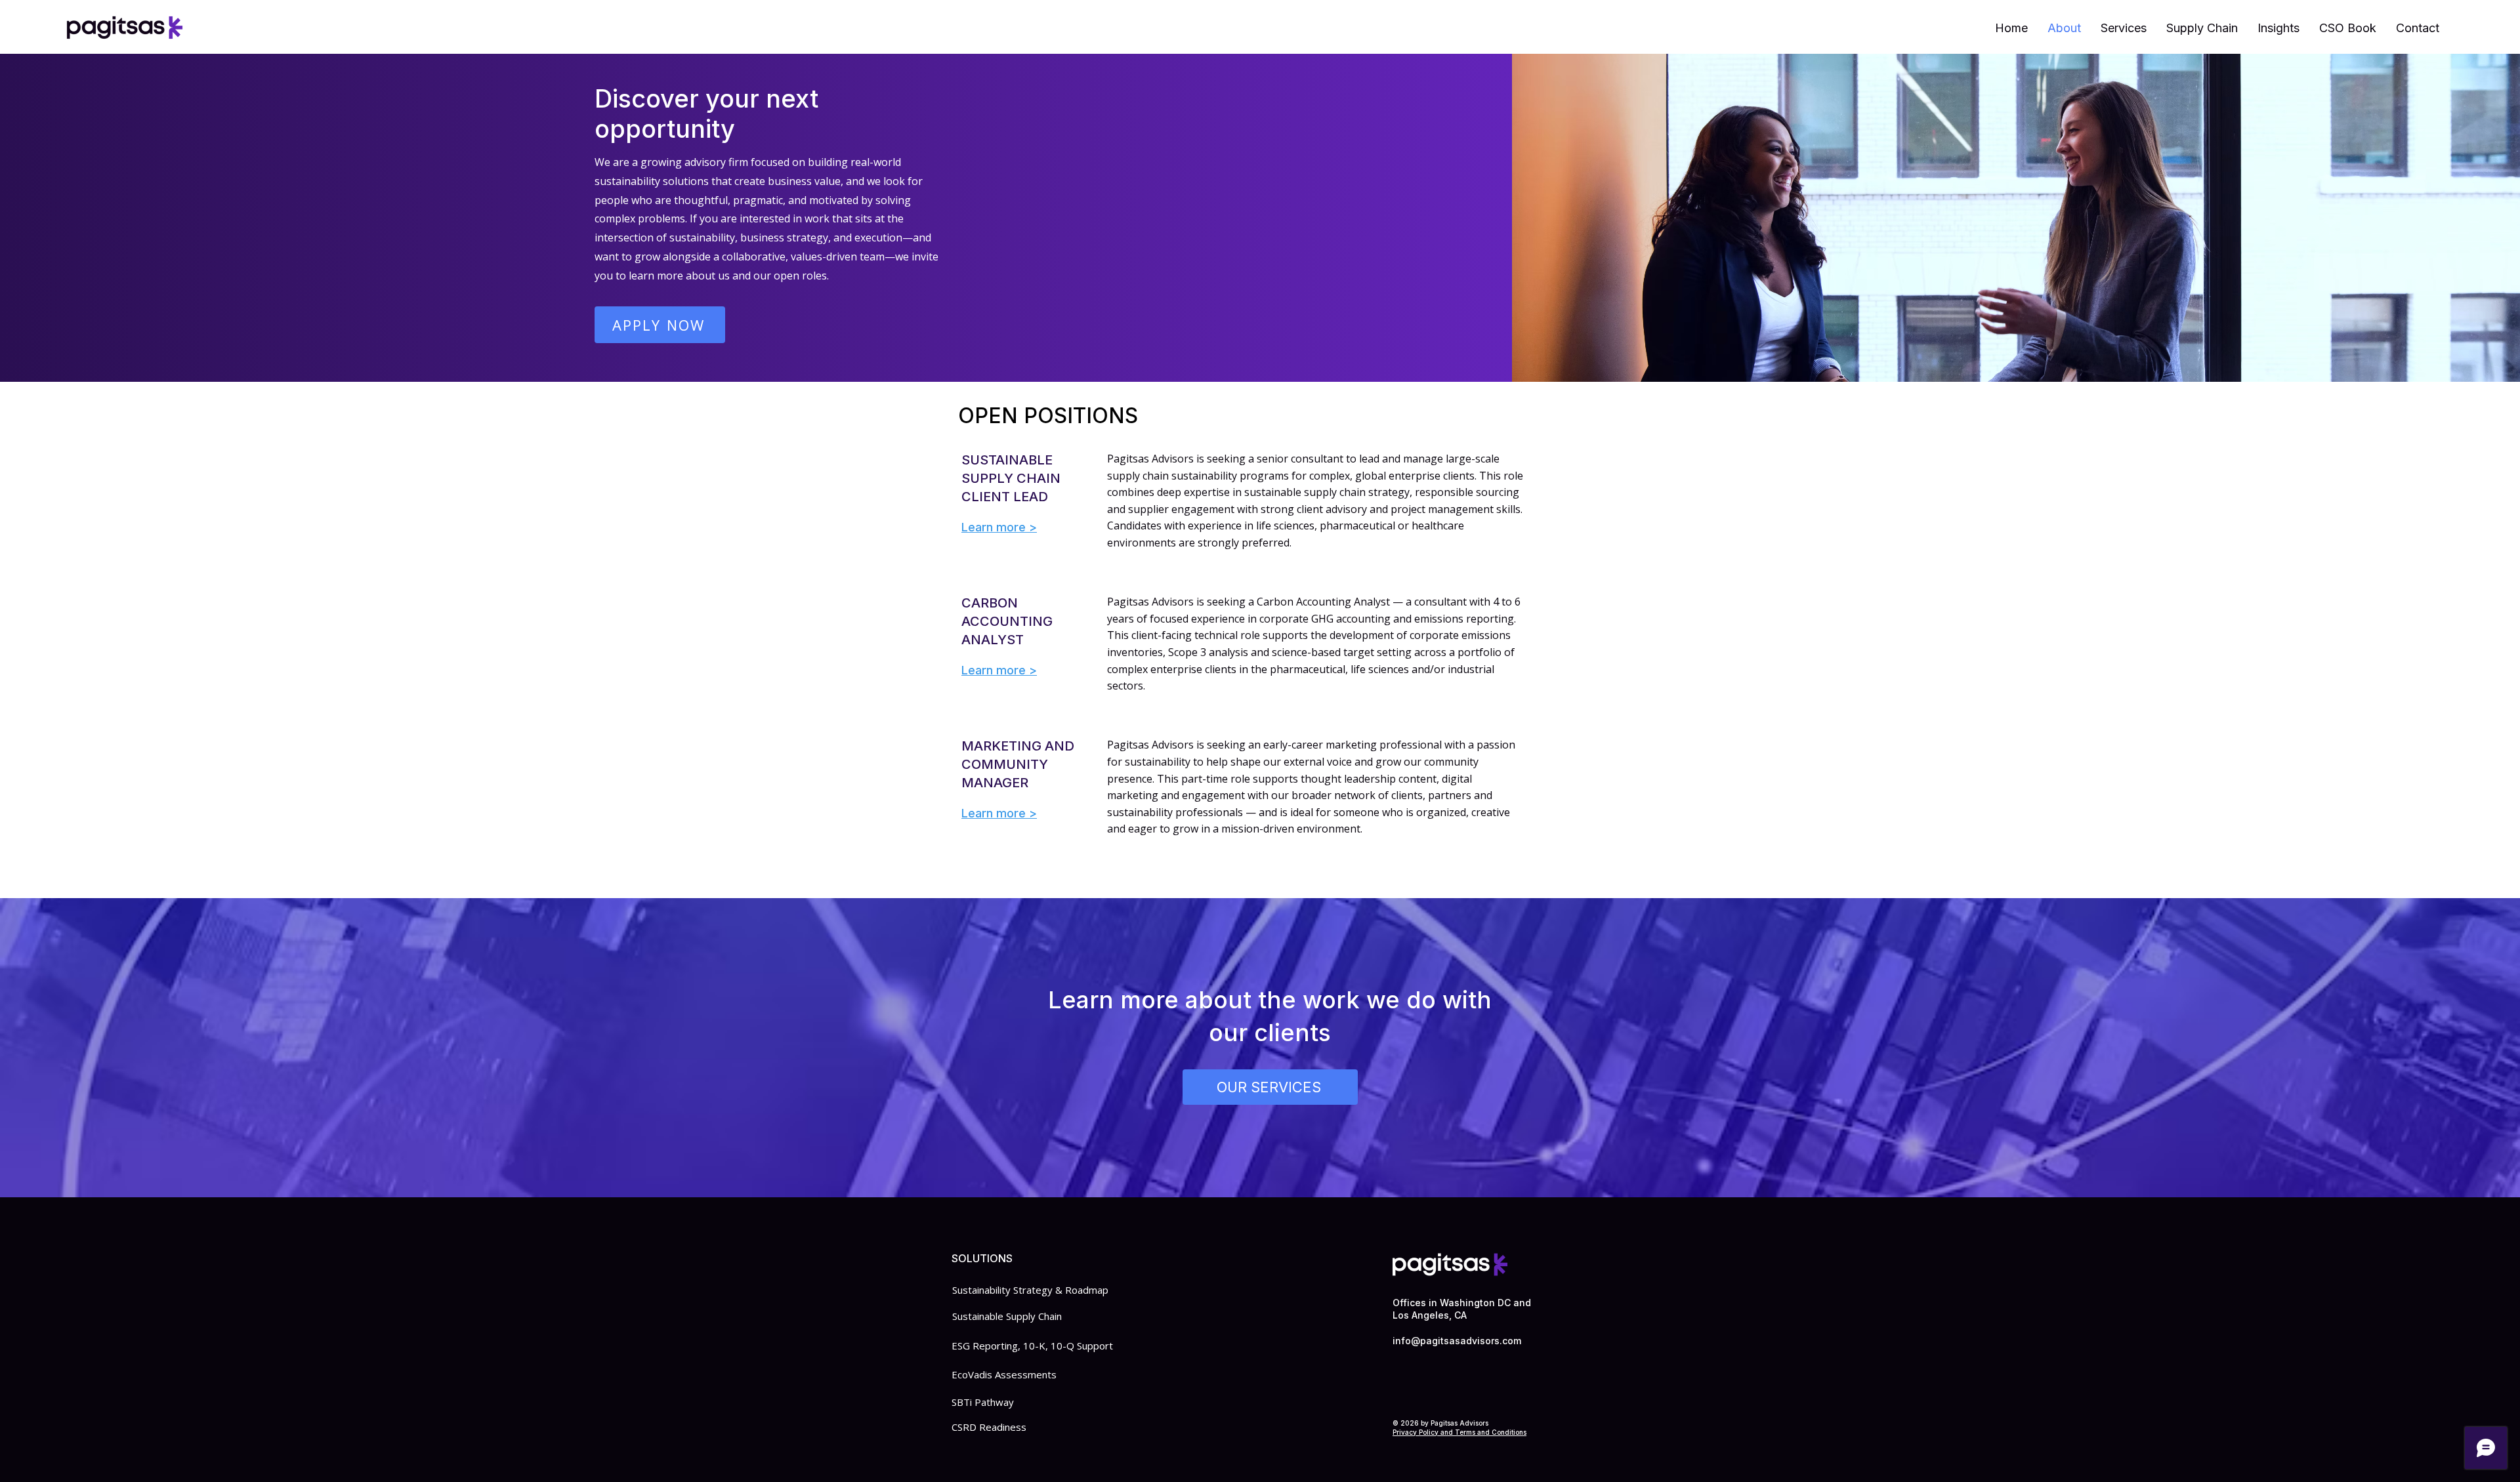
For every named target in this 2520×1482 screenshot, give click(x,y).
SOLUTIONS (982, 1258)
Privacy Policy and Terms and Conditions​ (1459, 1432)
